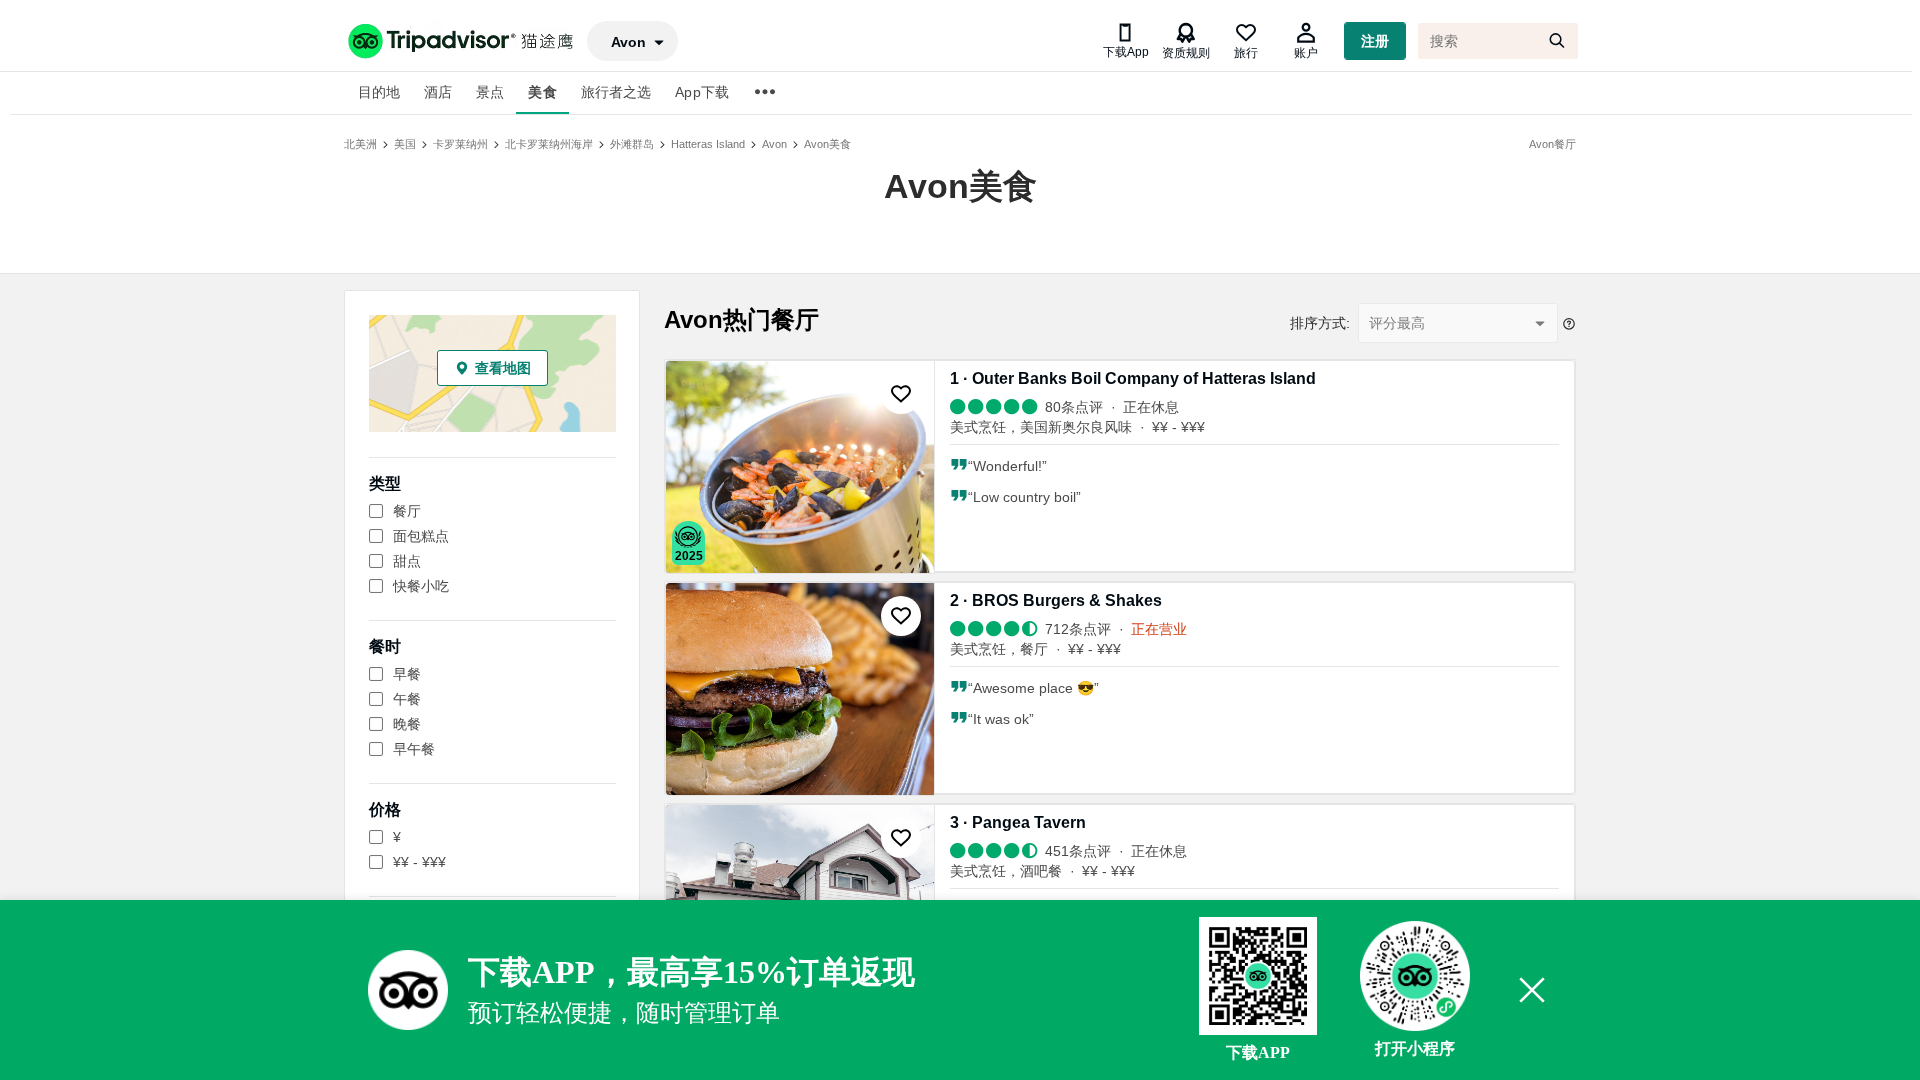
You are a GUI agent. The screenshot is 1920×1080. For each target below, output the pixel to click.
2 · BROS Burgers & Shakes (1056, 600)
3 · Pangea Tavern (1018, 822)
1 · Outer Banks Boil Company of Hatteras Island (1133, 378)
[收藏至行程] (901, 394)
